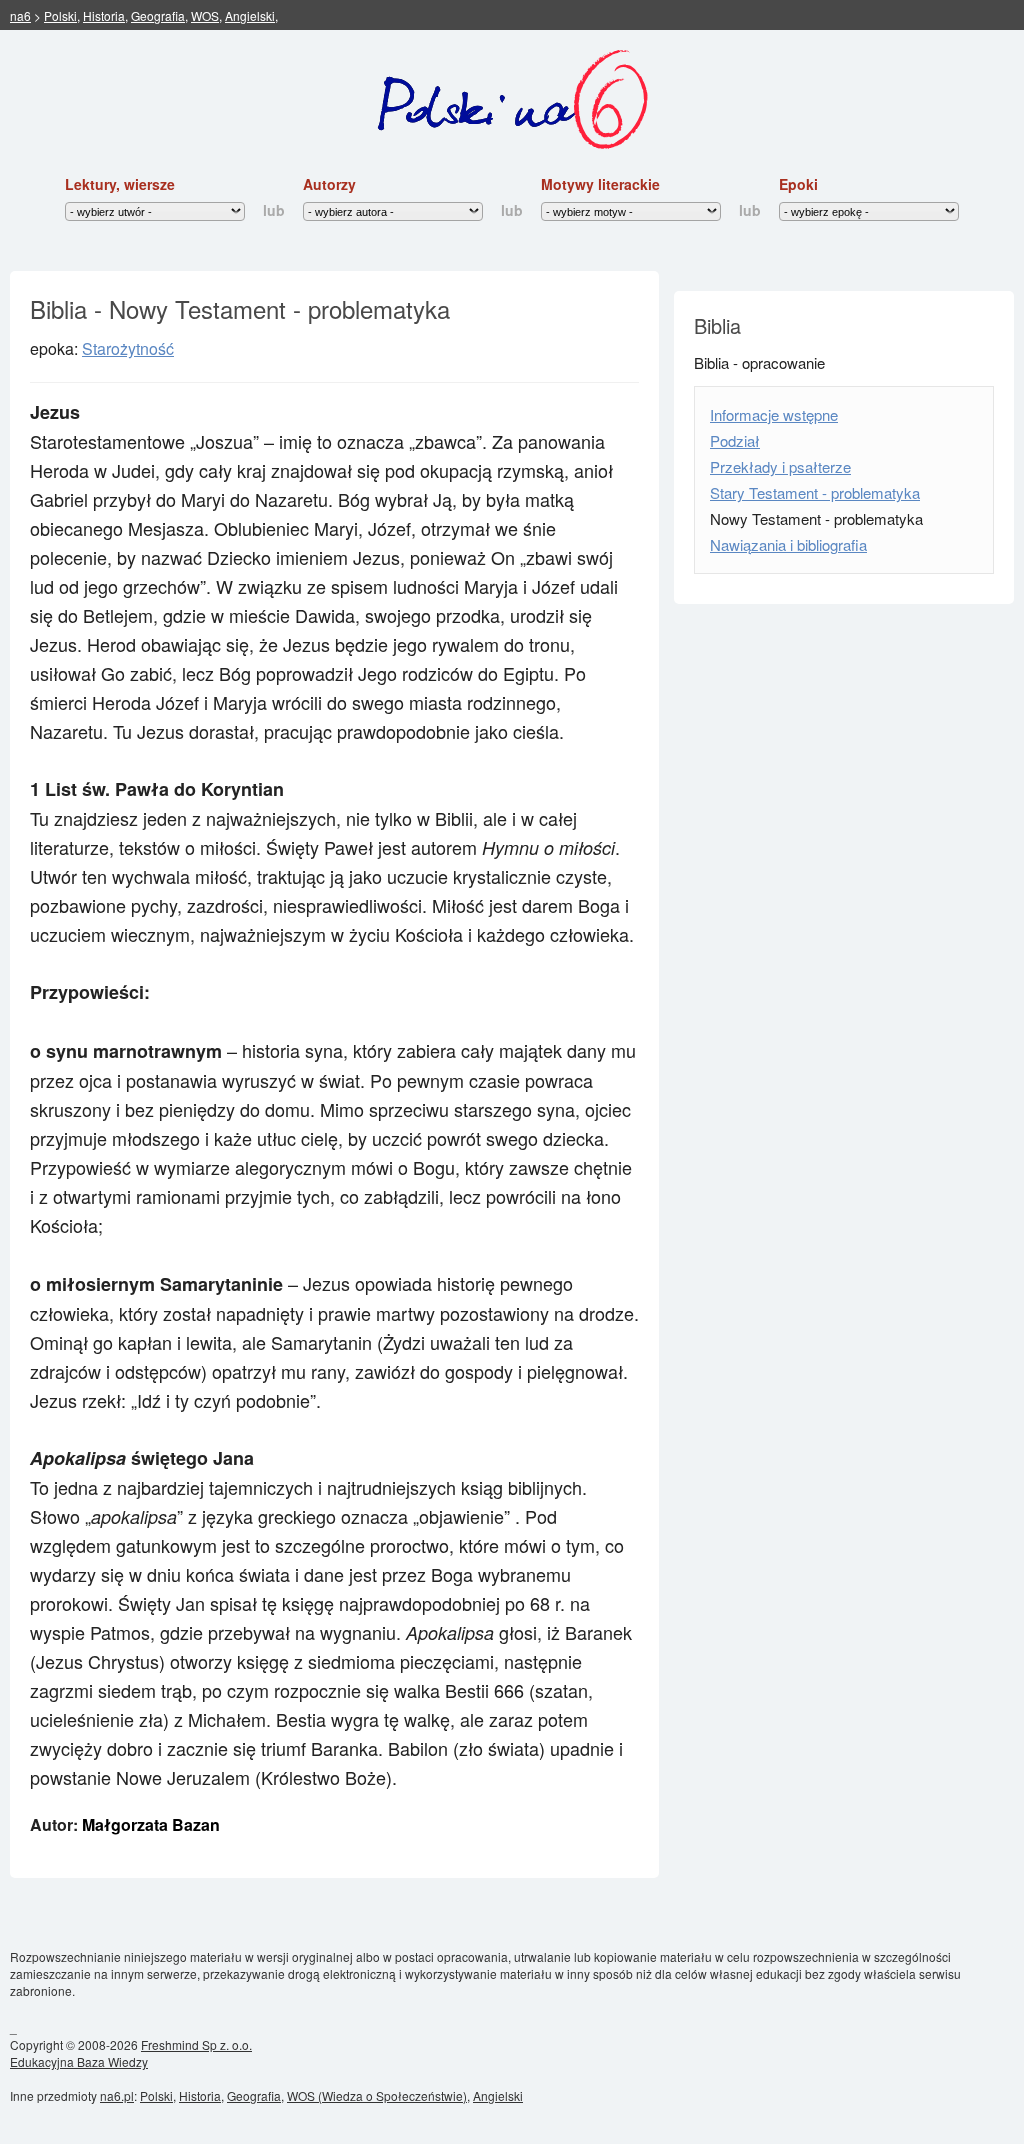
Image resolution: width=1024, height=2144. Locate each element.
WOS (205, 15)
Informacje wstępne (774, 414)
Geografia (158, 15)
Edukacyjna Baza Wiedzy (79, 2061)
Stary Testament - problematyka (815, 492)
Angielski (250, 15)
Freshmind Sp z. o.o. (196, 2044)
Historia (104, 15)
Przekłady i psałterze (780, 466)
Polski (60, 15)
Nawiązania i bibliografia (788, 544)
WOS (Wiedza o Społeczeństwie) (377, 2095)
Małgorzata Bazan (151, 1824)
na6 (20, 15)
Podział (735, 440)
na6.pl (117, 2095)
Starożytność (128, 348)
